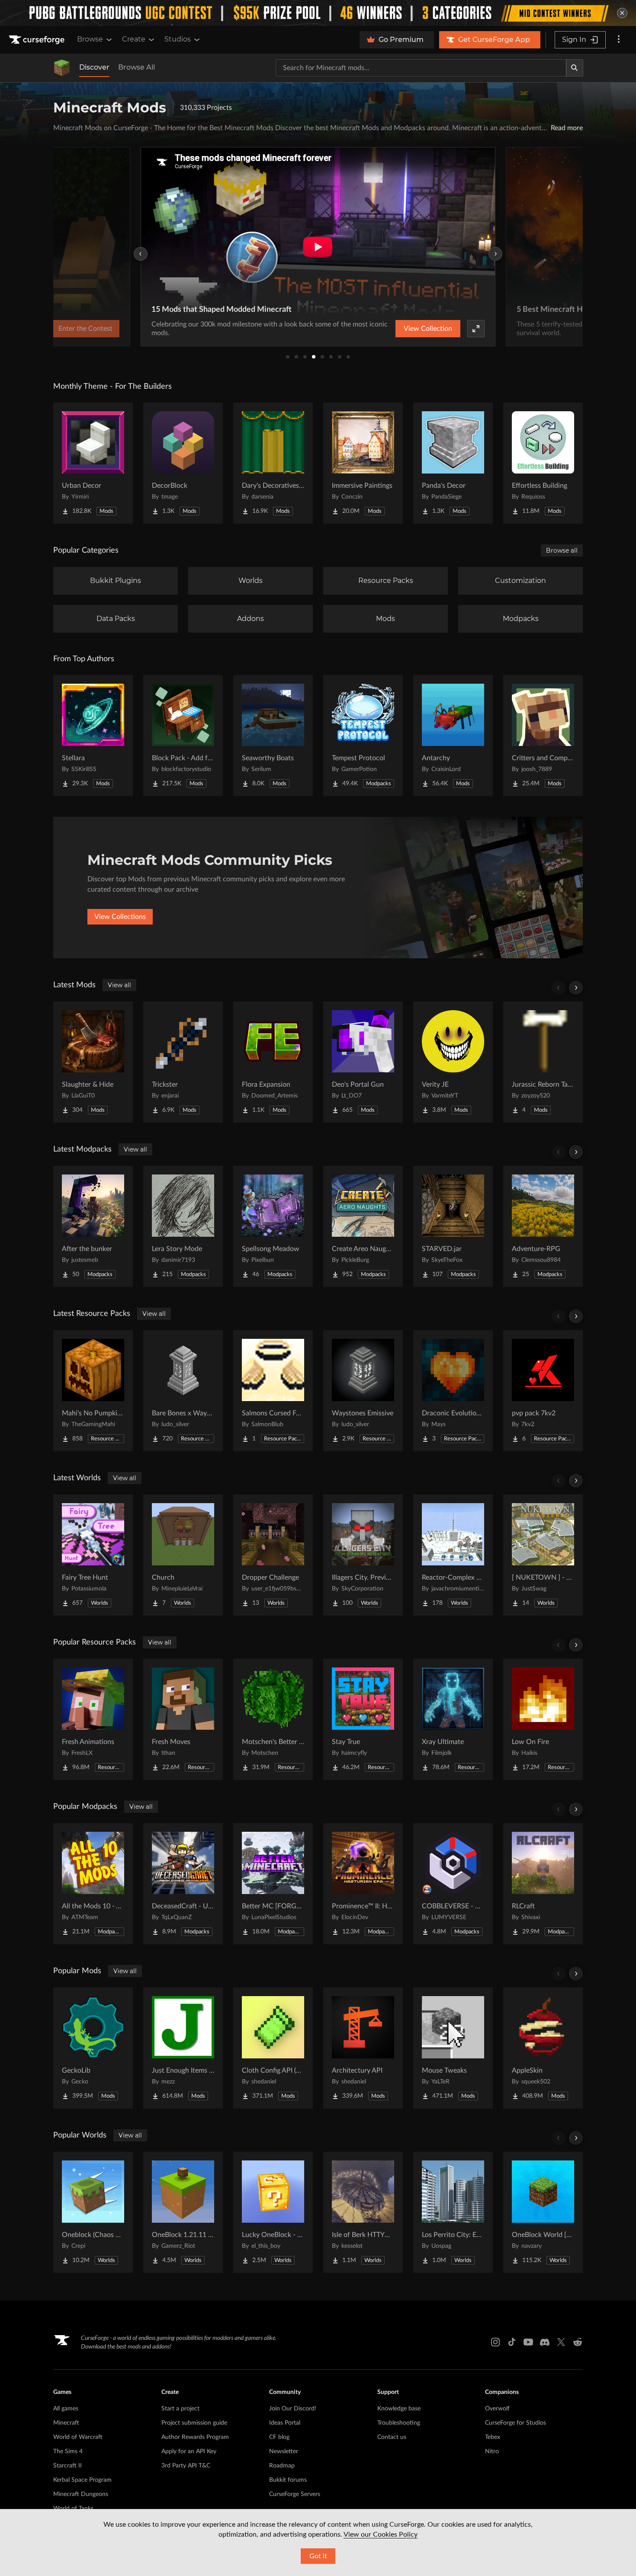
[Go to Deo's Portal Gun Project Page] (363, 1062)
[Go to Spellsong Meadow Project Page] (273, 1226)
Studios (178, 39)
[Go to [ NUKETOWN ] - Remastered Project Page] (543, 1555)
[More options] (619, 40)
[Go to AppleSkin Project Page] (543, 2048)
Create (134, 39)
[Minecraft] (62, 68)
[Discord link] (545, 2342)
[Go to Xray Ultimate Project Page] (453, 1719)
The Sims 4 (68, 2451)
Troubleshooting (399, 2423)
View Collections (120, 917)
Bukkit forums (288, 2480)
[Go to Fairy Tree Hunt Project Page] (93, 1555)
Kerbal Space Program (82, 2480)
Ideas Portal (285, 2423)
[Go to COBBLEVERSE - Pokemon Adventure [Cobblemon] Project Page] (453, 1884)
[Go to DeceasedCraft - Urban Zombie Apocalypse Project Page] (183, 1884)
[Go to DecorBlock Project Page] (183, 463)
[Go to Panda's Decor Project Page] (453, 463)
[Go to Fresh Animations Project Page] (93, 1719)
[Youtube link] (528, 2342)
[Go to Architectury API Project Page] (363, 2048)
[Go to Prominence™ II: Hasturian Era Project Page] (363, 1884)
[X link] (561, 2342)
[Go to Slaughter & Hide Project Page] (93, 1062)
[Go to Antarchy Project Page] (453, 736)
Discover (94, 67)
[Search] (575, 68)
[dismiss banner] (622, 13)
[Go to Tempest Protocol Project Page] (363, 736)
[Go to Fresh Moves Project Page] (183, 1719)
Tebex (493, 2437)
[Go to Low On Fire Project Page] (543, 1719)
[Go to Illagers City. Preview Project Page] (363, 1555)
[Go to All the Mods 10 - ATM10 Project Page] (93, 1884)
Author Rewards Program (195, 2437)
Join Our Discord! (293, 2409)
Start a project (180, 2409)
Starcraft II (67, 2466)
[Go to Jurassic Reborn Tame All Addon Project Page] (543, 1062)
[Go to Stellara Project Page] (93, 736)
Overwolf (497, 2409)
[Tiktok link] (512, 2342)
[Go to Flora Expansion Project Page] (273, 1062)
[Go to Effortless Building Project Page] (543, 463)
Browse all (562, 550)
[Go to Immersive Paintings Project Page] (363, 463)
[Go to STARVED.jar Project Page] (453, 1226)
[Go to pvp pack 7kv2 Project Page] (543, 1391)
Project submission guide (194, 2423)
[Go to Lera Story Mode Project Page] (183, 1226)
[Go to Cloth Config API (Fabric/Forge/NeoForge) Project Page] (273, 2048)
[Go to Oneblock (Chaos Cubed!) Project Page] (93, 2212)
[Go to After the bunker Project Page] (93, 1226)
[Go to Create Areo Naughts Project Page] (363, 1226)
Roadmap (282, 2466)
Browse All (137, 67)
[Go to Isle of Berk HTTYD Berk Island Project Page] (363, 2212)
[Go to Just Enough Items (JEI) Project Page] (183, 2048)
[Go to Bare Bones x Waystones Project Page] (183, 1391)
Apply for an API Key (189, 2451)
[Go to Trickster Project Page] (183, 1062)
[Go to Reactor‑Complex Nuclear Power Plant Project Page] (453, 1555)
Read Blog (452, 329)
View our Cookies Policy (381, 2534)
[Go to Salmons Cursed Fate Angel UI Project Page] (273, 1391)
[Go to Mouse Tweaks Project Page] (453, 2048)
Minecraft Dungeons (81, 2494)
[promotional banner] (318, 13)
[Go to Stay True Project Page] (363, 1719)
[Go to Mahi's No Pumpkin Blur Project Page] (93, 1391)
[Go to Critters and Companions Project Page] (543, 736)
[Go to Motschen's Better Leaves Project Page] (273, 1719)
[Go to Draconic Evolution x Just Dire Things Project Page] (453, 1391)
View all (119, 985)
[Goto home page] (38, 40)
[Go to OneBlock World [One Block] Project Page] (543, 2212)
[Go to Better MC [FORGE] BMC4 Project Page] (273, 1884)
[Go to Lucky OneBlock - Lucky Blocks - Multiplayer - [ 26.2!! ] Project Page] (273, 2212)
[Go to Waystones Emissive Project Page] (363, 1391)
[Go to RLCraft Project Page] (543, 1884)
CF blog (279, 2437)
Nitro (492, 2451)
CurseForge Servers (295, 2494)
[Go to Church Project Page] (183, 1555)
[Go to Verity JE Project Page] (453, 1062)
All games (66, 2409)
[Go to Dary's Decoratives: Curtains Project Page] (273, 463)
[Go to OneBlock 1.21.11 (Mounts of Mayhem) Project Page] (183, 2212)
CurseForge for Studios (516, 2423)
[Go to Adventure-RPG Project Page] (543, 1226)
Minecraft (66, 2423)
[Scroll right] (576, 988)
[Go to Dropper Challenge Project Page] (273, 1555)
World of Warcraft (78, 2437)
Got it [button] (318, 2556)
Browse (90, 39)
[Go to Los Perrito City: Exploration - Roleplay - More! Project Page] (453, 2212)
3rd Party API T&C (186, 2466)
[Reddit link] (578, 2342)
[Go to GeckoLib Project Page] (93, 2048)
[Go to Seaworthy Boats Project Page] (273, 736)
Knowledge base (399, 2409)
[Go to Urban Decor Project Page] (93, 463)
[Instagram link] (495, 2342)
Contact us (392, 2437)
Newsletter (284, 2451)
